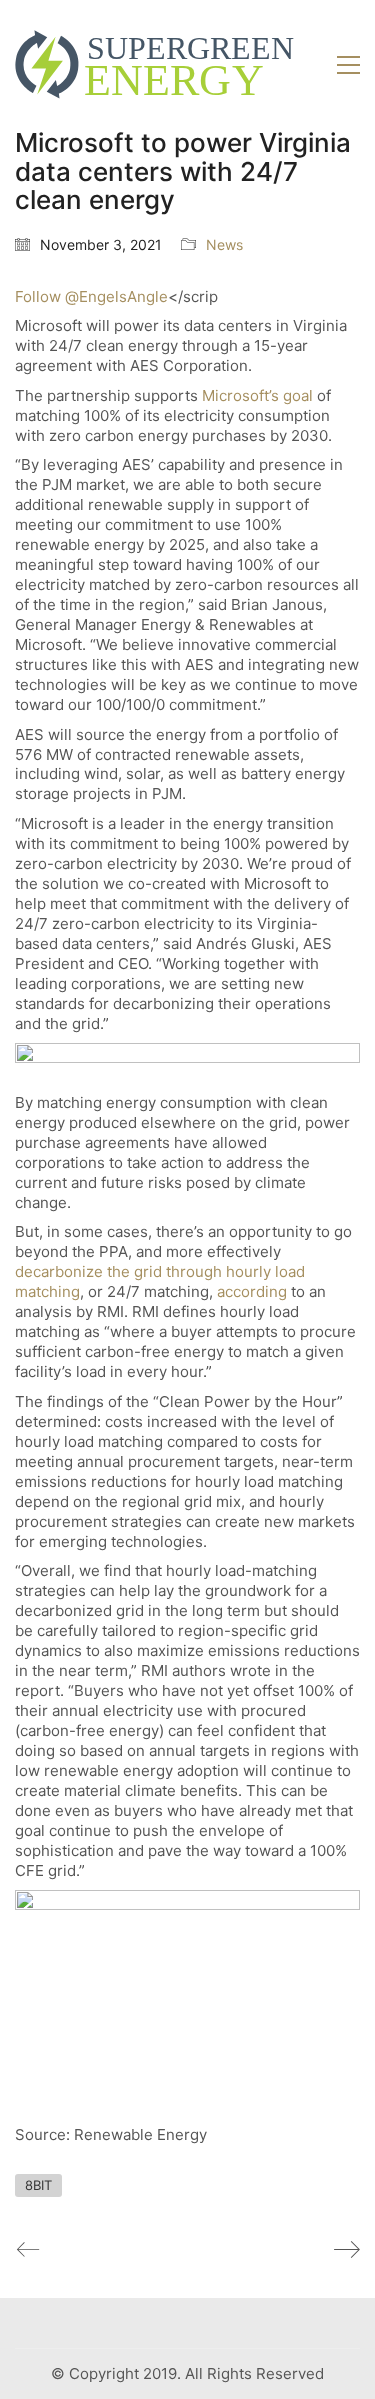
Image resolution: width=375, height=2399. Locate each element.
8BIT (38, 2185)
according (254, 1291)
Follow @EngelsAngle (91, 296)
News (224, 244)
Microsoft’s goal (257, 395)
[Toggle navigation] (348, 65)
